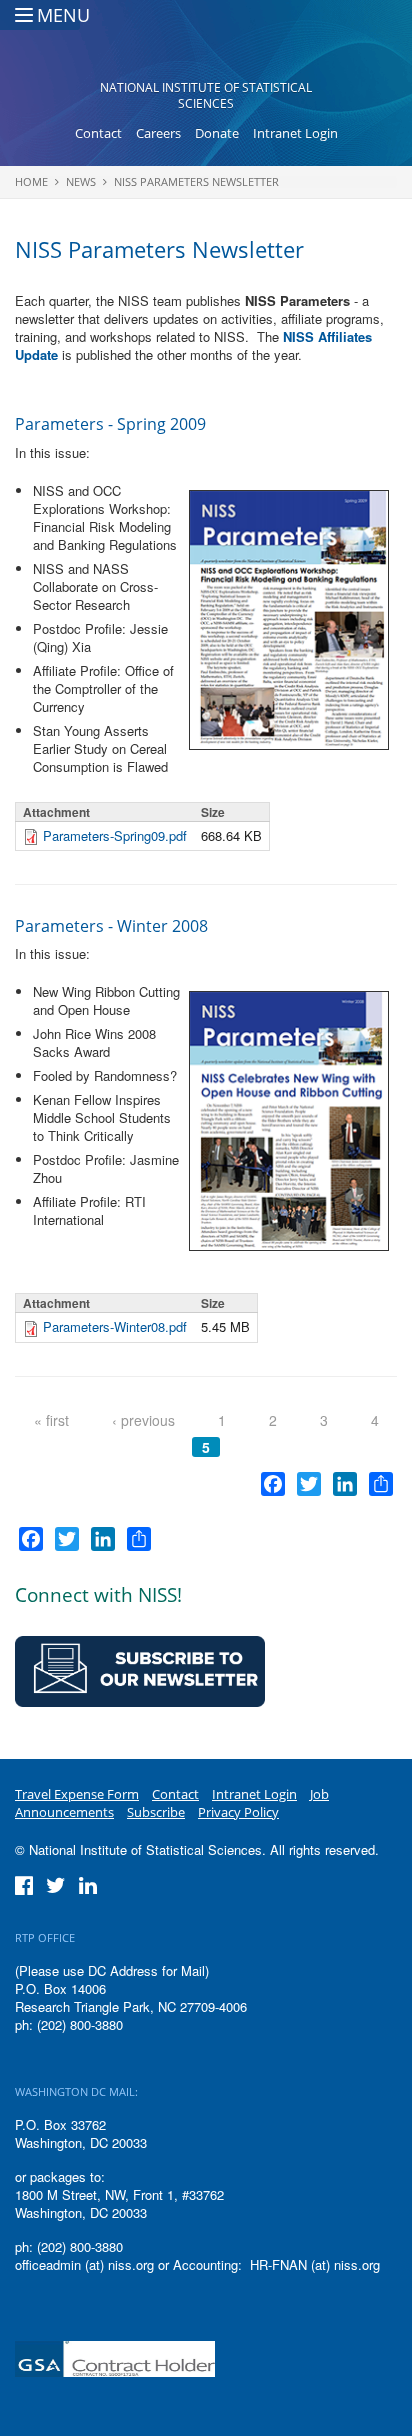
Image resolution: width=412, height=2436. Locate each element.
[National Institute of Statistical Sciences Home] (206, 46)
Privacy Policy (238, 1812)
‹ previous (143, 1420)
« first (51, 1420)
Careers (158, 133)
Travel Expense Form (77, 1794)
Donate (217, 133)
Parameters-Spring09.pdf (115, 835)
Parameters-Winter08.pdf (115, 1326)
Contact (98, 133)
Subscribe (156, 1812)
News (81, 181)
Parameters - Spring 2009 (110, 424)
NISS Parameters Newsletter (196, 181)
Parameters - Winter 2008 (111, 926)
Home (31, 181)
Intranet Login (295, 133)
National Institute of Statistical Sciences (206, 95)
